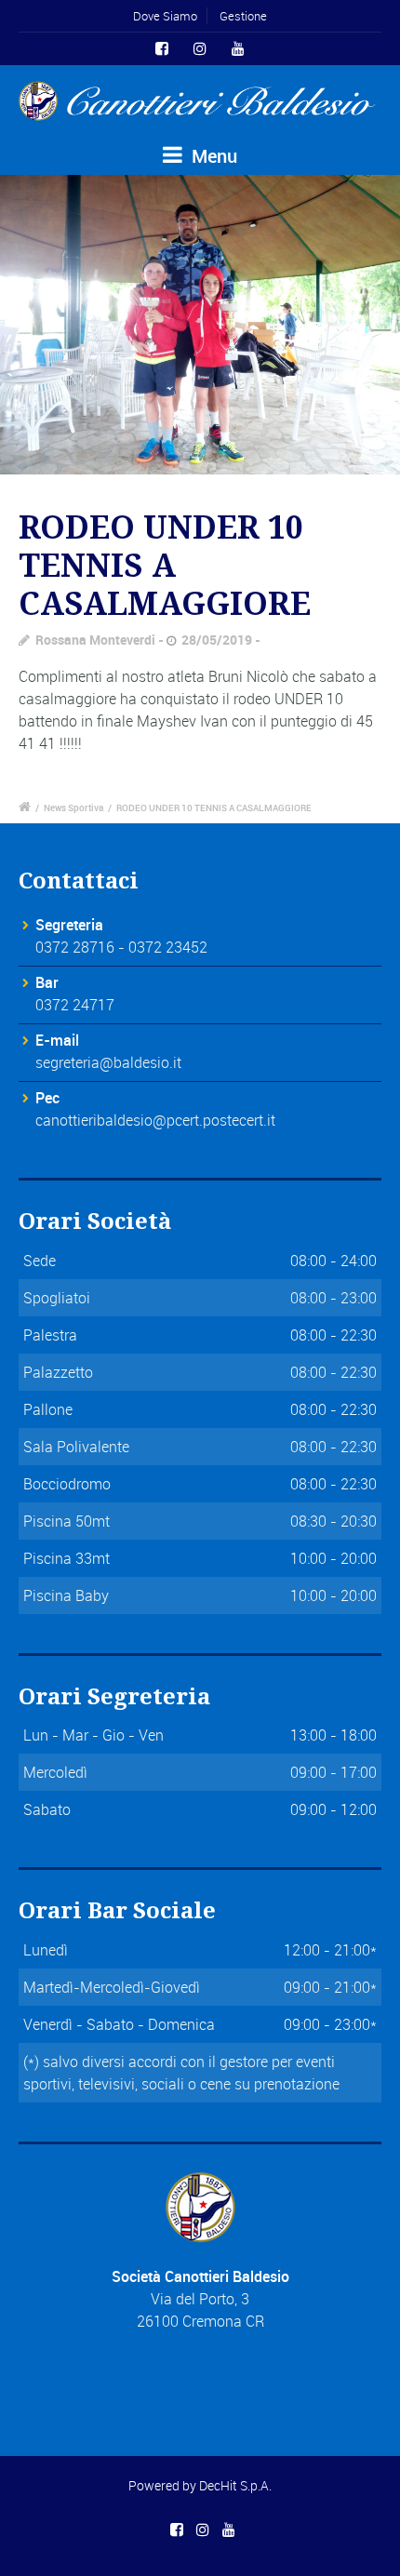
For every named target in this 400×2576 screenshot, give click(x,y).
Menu (212, 156)
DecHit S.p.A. (235, 2485)
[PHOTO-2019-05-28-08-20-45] (200, 325)
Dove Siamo (165, 16)
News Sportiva (73, 808)
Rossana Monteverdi (95, 640)
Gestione (243, 16)
